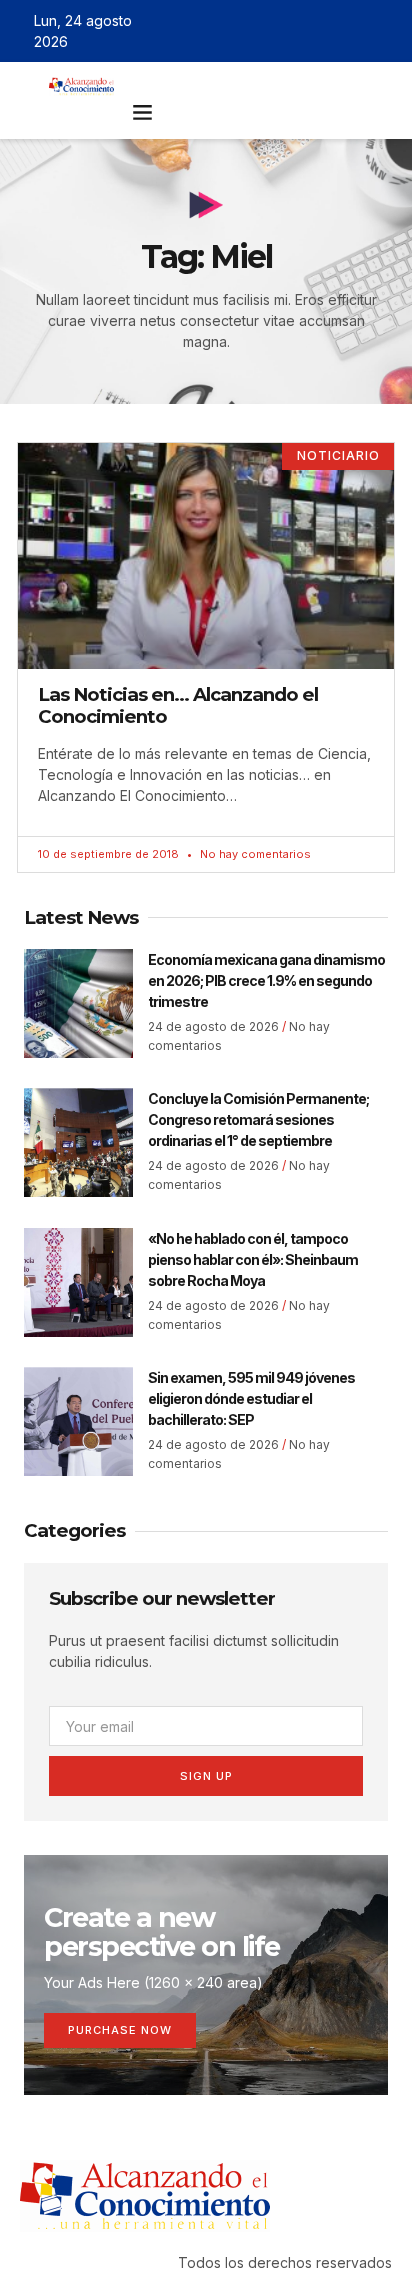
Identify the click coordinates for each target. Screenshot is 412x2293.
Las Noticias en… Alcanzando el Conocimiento (178, 705)
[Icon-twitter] (327, 31)
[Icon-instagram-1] (356, 31)
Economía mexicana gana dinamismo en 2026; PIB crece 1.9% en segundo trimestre (266, 980)
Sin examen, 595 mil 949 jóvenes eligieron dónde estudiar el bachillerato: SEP (251, 1398)
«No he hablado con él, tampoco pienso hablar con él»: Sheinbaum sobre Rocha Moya (253, 1259)
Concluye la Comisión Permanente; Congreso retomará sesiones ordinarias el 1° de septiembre (258, 1119)
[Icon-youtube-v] (385, 31)
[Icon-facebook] (298, 31)
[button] (142, 112)
